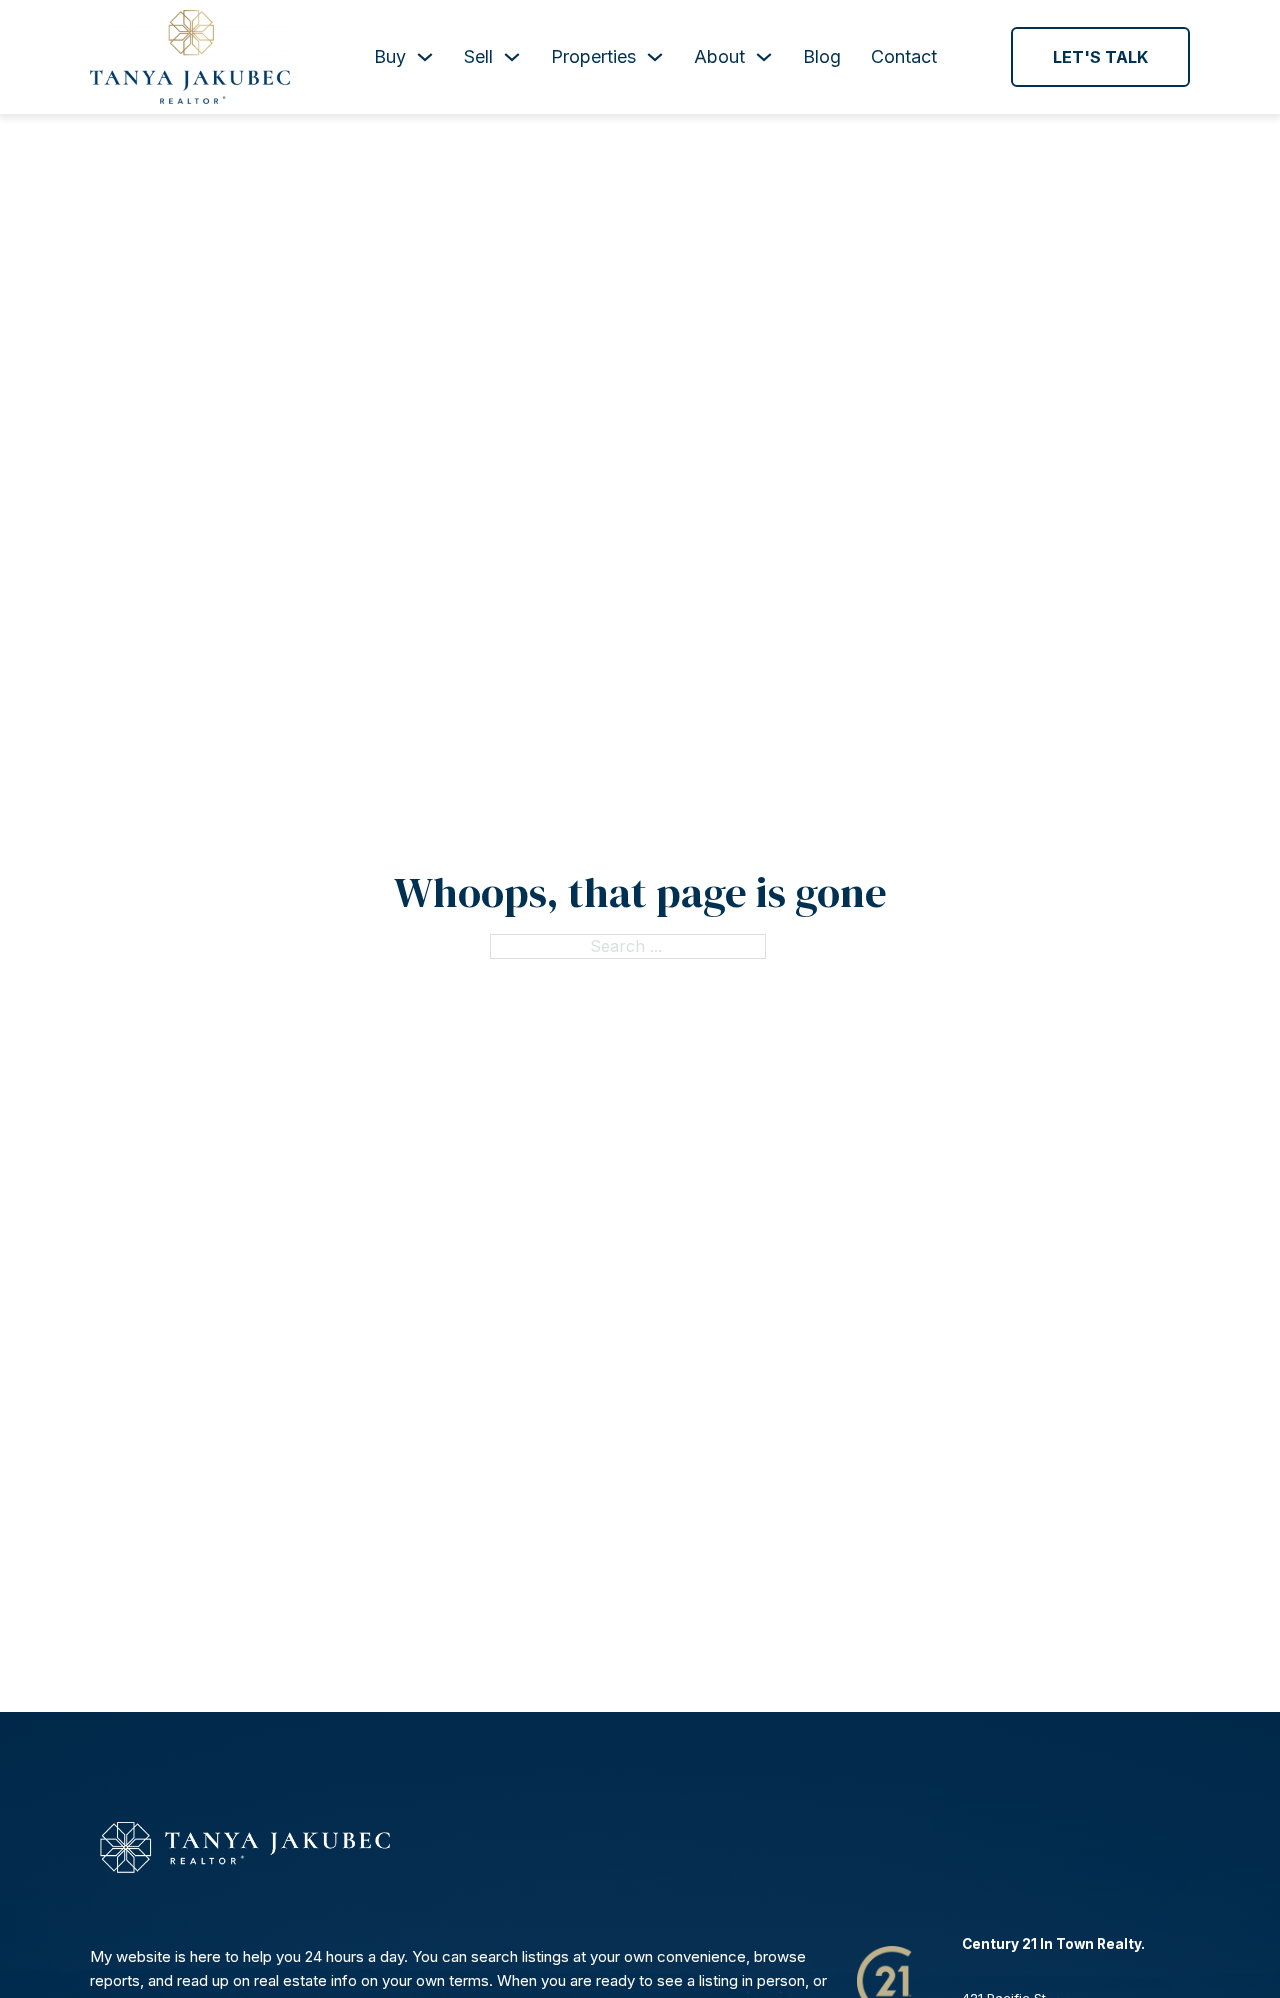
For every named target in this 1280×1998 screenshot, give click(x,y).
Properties (593, 56)
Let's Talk (1100, 57)
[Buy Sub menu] (425, 57)
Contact (904, 56)
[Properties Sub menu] (655, 57)
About (719, 56)
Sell (478, 56)
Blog (822, 56)
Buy (390, 56)
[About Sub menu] (764, 57)
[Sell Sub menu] (512, 57)
